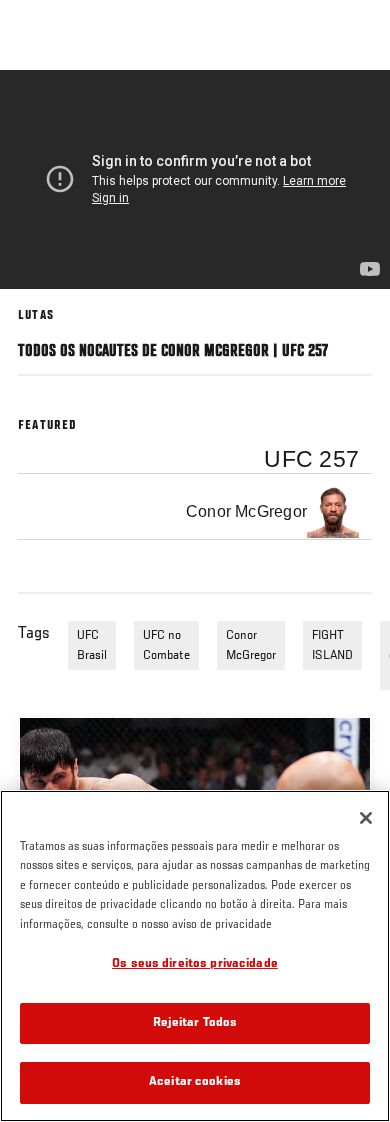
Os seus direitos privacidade (195, 964)
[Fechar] (366, 818)
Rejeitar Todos (195, 1023)
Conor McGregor (251, 646)
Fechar (354, 108)
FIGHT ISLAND (332, 646)
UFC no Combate (166, 646)
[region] (195, 956)
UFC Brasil (92, 646)
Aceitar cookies (195, 1082)
